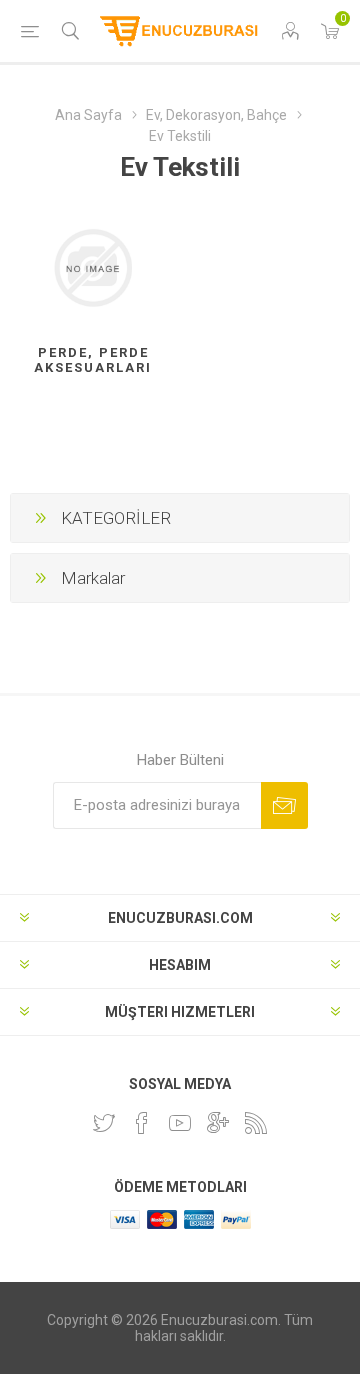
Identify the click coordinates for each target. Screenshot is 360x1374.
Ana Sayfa (88, 115)
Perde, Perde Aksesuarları (93, 360)
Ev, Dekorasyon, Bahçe (216, 115)
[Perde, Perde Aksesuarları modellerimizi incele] (93, 268)
